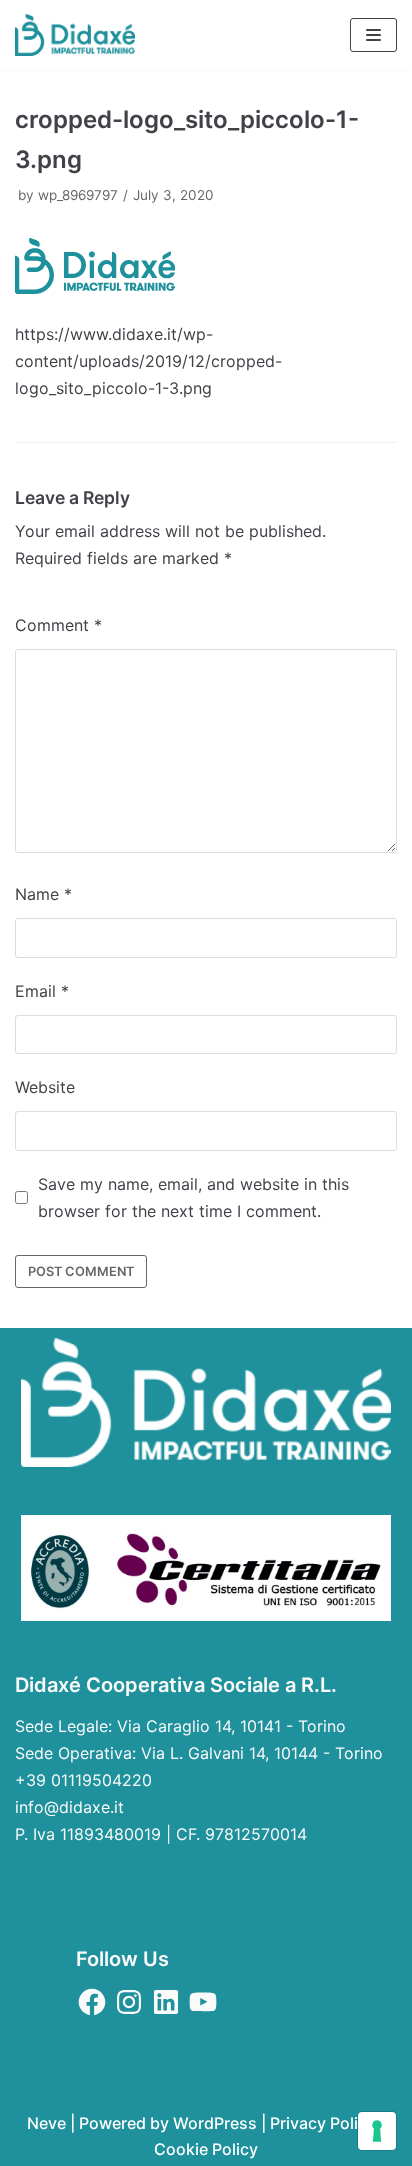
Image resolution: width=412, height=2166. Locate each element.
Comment (58, 625)
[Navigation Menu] (373, 35)
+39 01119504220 (83, 1780)
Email (42, 991)
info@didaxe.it (69, 1807)
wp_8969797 (78, 195)
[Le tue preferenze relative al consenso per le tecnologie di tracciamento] (377, 2131)
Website (45, 1087)
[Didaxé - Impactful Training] (75, 35)
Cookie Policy (206, 2149)
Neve (46, 2123)
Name (43, 894)
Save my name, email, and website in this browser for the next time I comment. (193, 1197)
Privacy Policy (323, 2123)
